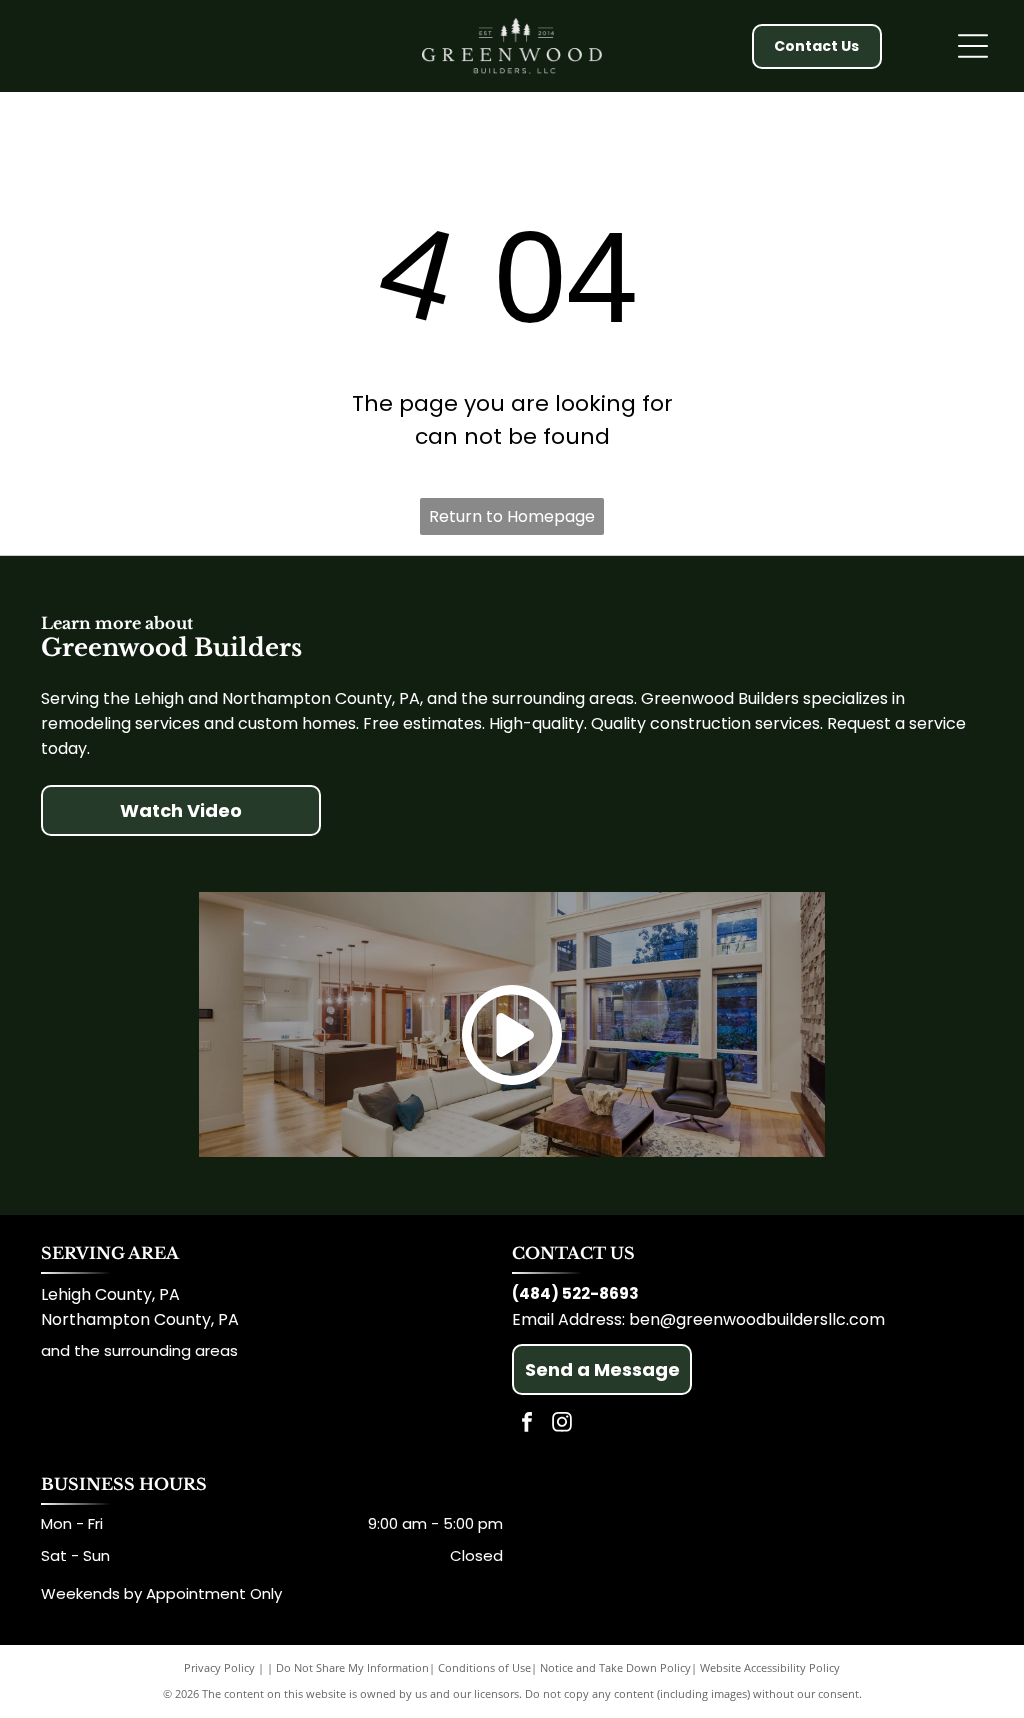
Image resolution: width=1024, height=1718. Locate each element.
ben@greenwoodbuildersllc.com (757, 1319)
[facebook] (527, 1424)
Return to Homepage (512, 516)
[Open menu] (973, 46)
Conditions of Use (484, 1667)
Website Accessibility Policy (770, 1667)
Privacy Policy (219, 1667)
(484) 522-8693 (575, 1293)
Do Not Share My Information (352, 1667)
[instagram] (562, 1424)
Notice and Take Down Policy (615, 1667)
